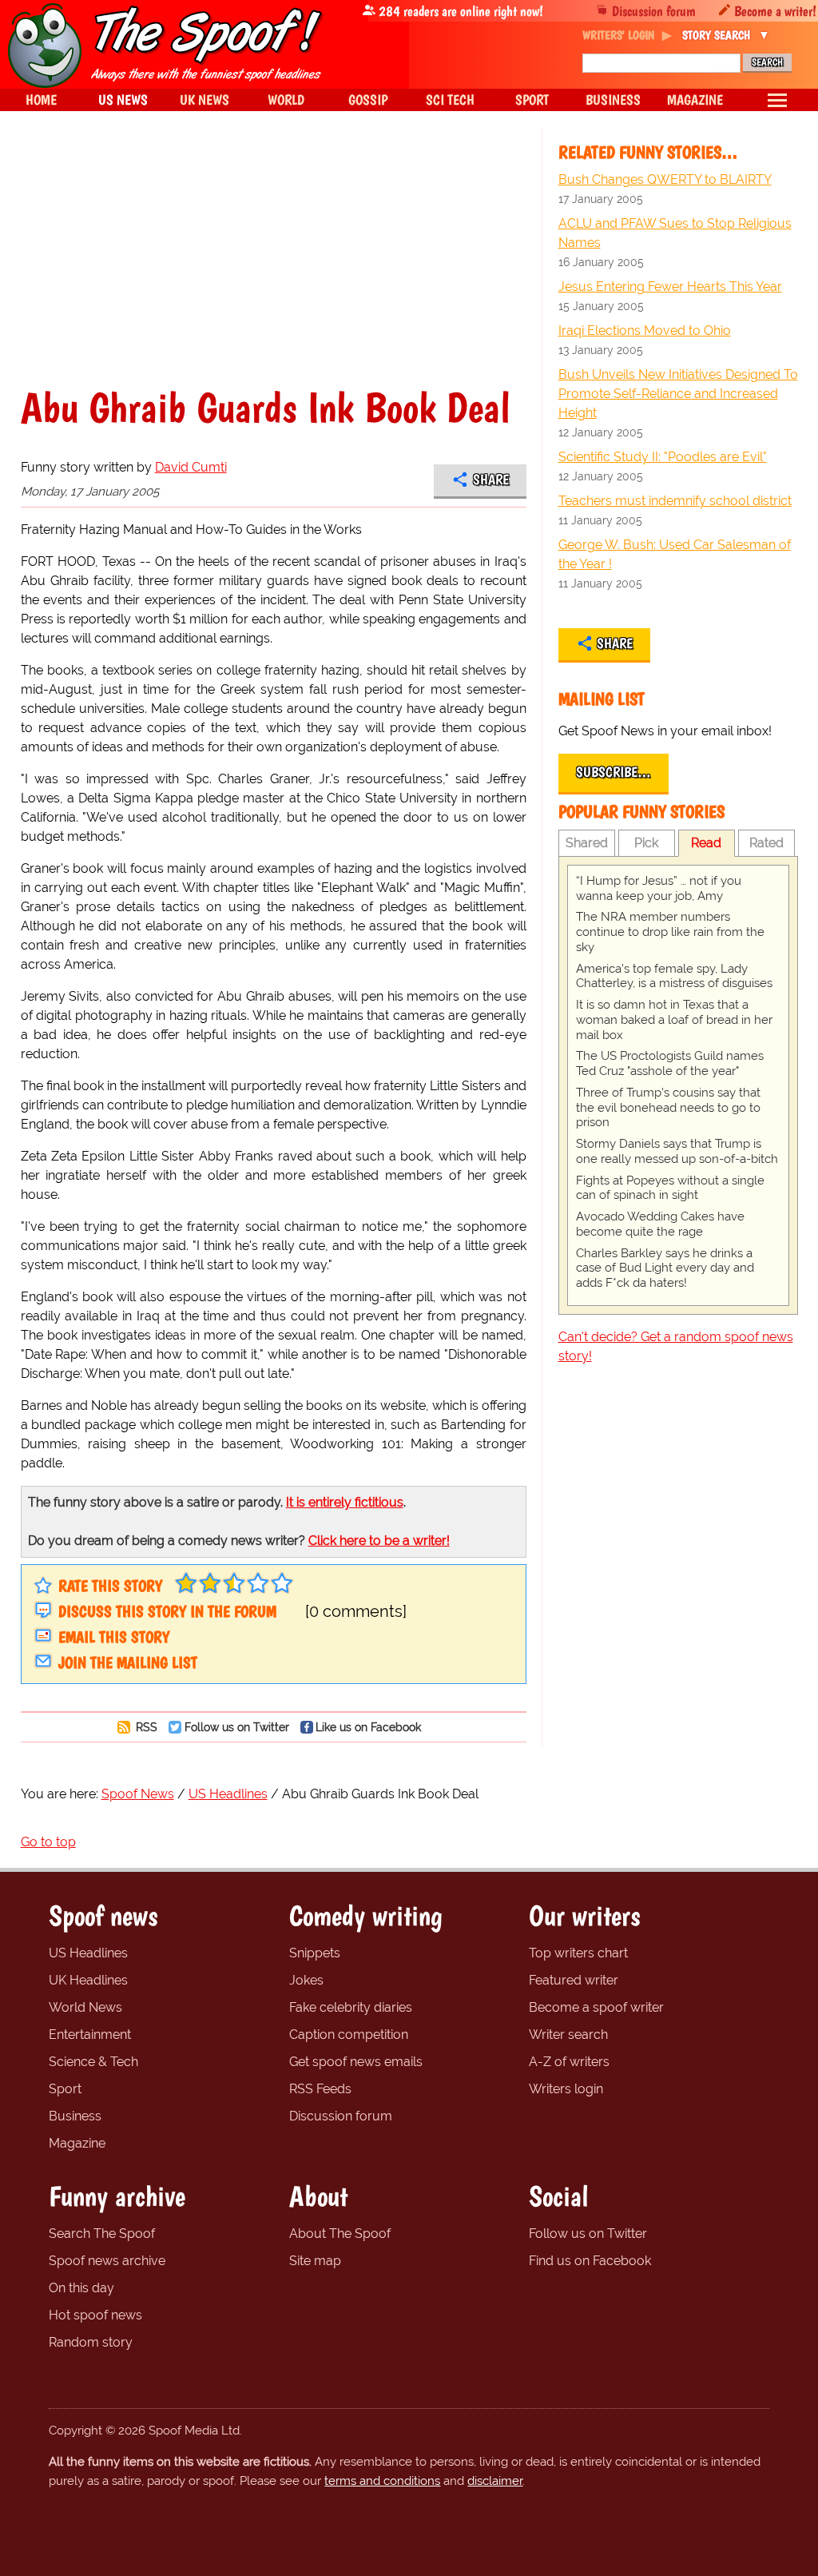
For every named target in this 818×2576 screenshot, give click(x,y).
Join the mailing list (128, 1662)
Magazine (77, 2143)
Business (75, 2116)
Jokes (306, 1980)
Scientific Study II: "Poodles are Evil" (663, 457)
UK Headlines (88, 1980)
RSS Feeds (320, 2089)
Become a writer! (775, 11)
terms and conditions (382, 2481)
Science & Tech (93, 2062)
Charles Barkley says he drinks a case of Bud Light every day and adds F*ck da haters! (665, 1268)
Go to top (48, 1842)
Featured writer (574, 1980)
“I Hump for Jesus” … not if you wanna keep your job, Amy (659, 888)
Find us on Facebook (590, 2261)
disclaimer (495, 2481)
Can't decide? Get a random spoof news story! (676, 1346)
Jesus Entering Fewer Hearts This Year (670, 287)
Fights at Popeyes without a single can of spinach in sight (670, 1188)
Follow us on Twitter (237, 1727)
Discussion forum (654, 11)
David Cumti (191, 467)
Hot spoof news (95, 2315)
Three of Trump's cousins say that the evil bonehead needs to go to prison (668, 1108)
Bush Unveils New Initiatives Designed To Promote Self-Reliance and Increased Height (678, 394)
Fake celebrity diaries (351, 2007)
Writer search (568, 2035)
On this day (81, 2288)
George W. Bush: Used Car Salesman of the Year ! (675, 554)
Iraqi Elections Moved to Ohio (645, 330)
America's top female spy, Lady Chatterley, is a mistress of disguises (674, 976)
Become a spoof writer (596, 2007)
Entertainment (90, 2035)
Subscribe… (613, 772)
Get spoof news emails (356, 2062)
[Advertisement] (274, 267)
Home (41, 100)
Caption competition (349, 2035)
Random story (91, 2342)
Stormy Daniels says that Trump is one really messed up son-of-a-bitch (677, 1151)
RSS (145, 1727)
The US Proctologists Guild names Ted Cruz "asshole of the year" (670, 1063)
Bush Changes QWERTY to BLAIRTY (665, 179)
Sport (65, 2089)
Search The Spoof (102, 2234)
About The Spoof (340, 2234)
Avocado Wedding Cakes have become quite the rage (660, 1224)
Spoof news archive (107, 2261)
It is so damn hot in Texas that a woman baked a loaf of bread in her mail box (674, 1020)
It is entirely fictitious (345, 1502)
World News (85, 2007)
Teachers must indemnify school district (675, 501)
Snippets (315, 1953)
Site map (315, 2261)
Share (491, 480)
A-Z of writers (569, 2062)
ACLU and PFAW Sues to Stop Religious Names (675, 233)
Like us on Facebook (368, 1727)
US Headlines (88, 1953)
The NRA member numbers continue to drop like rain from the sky (670, 932)
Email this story (114, 1637)
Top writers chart (578, 1953)
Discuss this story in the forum (167, 1611)
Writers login (566, 2089)
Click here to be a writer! (379, 1541)
